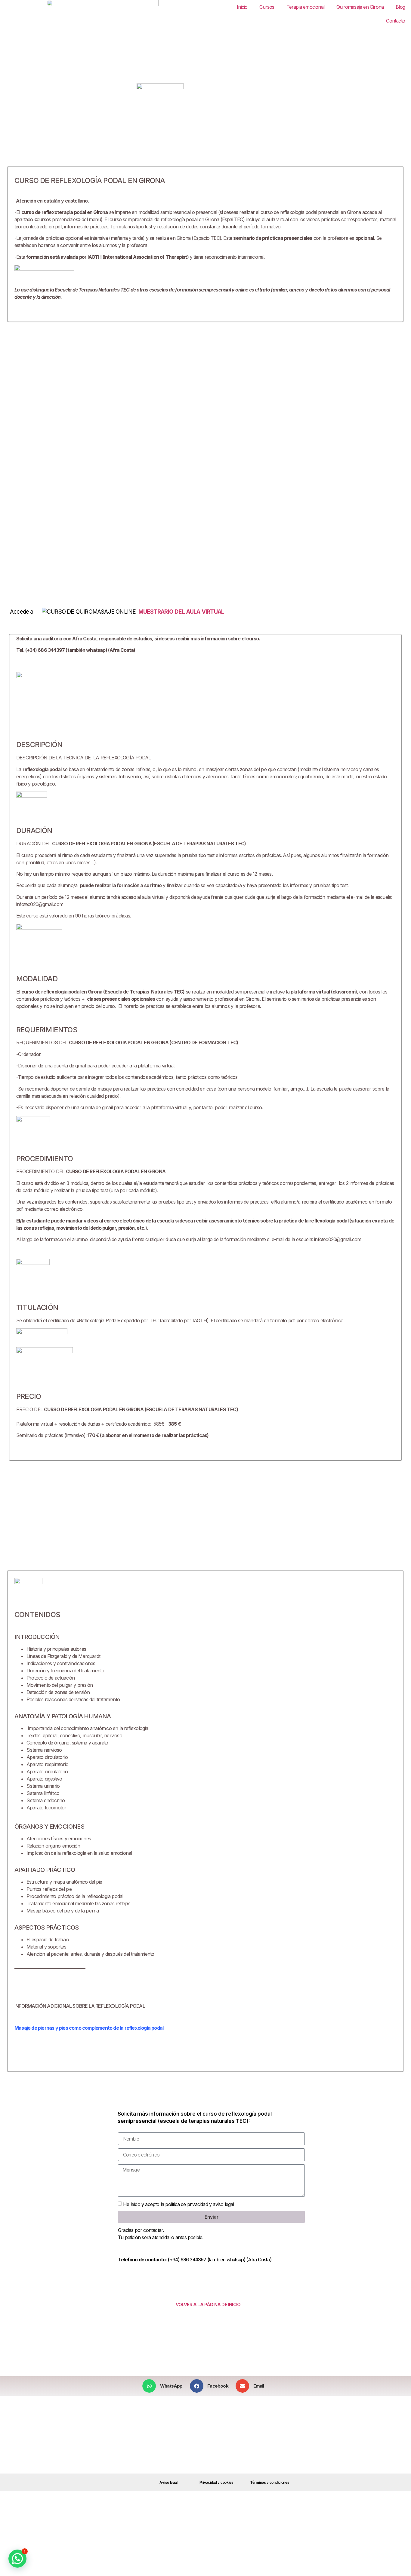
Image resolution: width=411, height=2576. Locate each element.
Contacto (396, 21)
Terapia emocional (305, 7)
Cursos (267, 7)
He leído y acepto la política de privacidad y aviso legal (178, 2204)
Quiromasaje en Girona (360, 7)
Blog (400, 7)
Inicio (242, 7)
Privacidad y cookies (216, 2483)
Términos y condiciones (270, 2483)
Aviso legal (168, 2483)
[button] (165, 2386)
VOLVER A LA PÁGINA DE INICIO (208, 2304)
